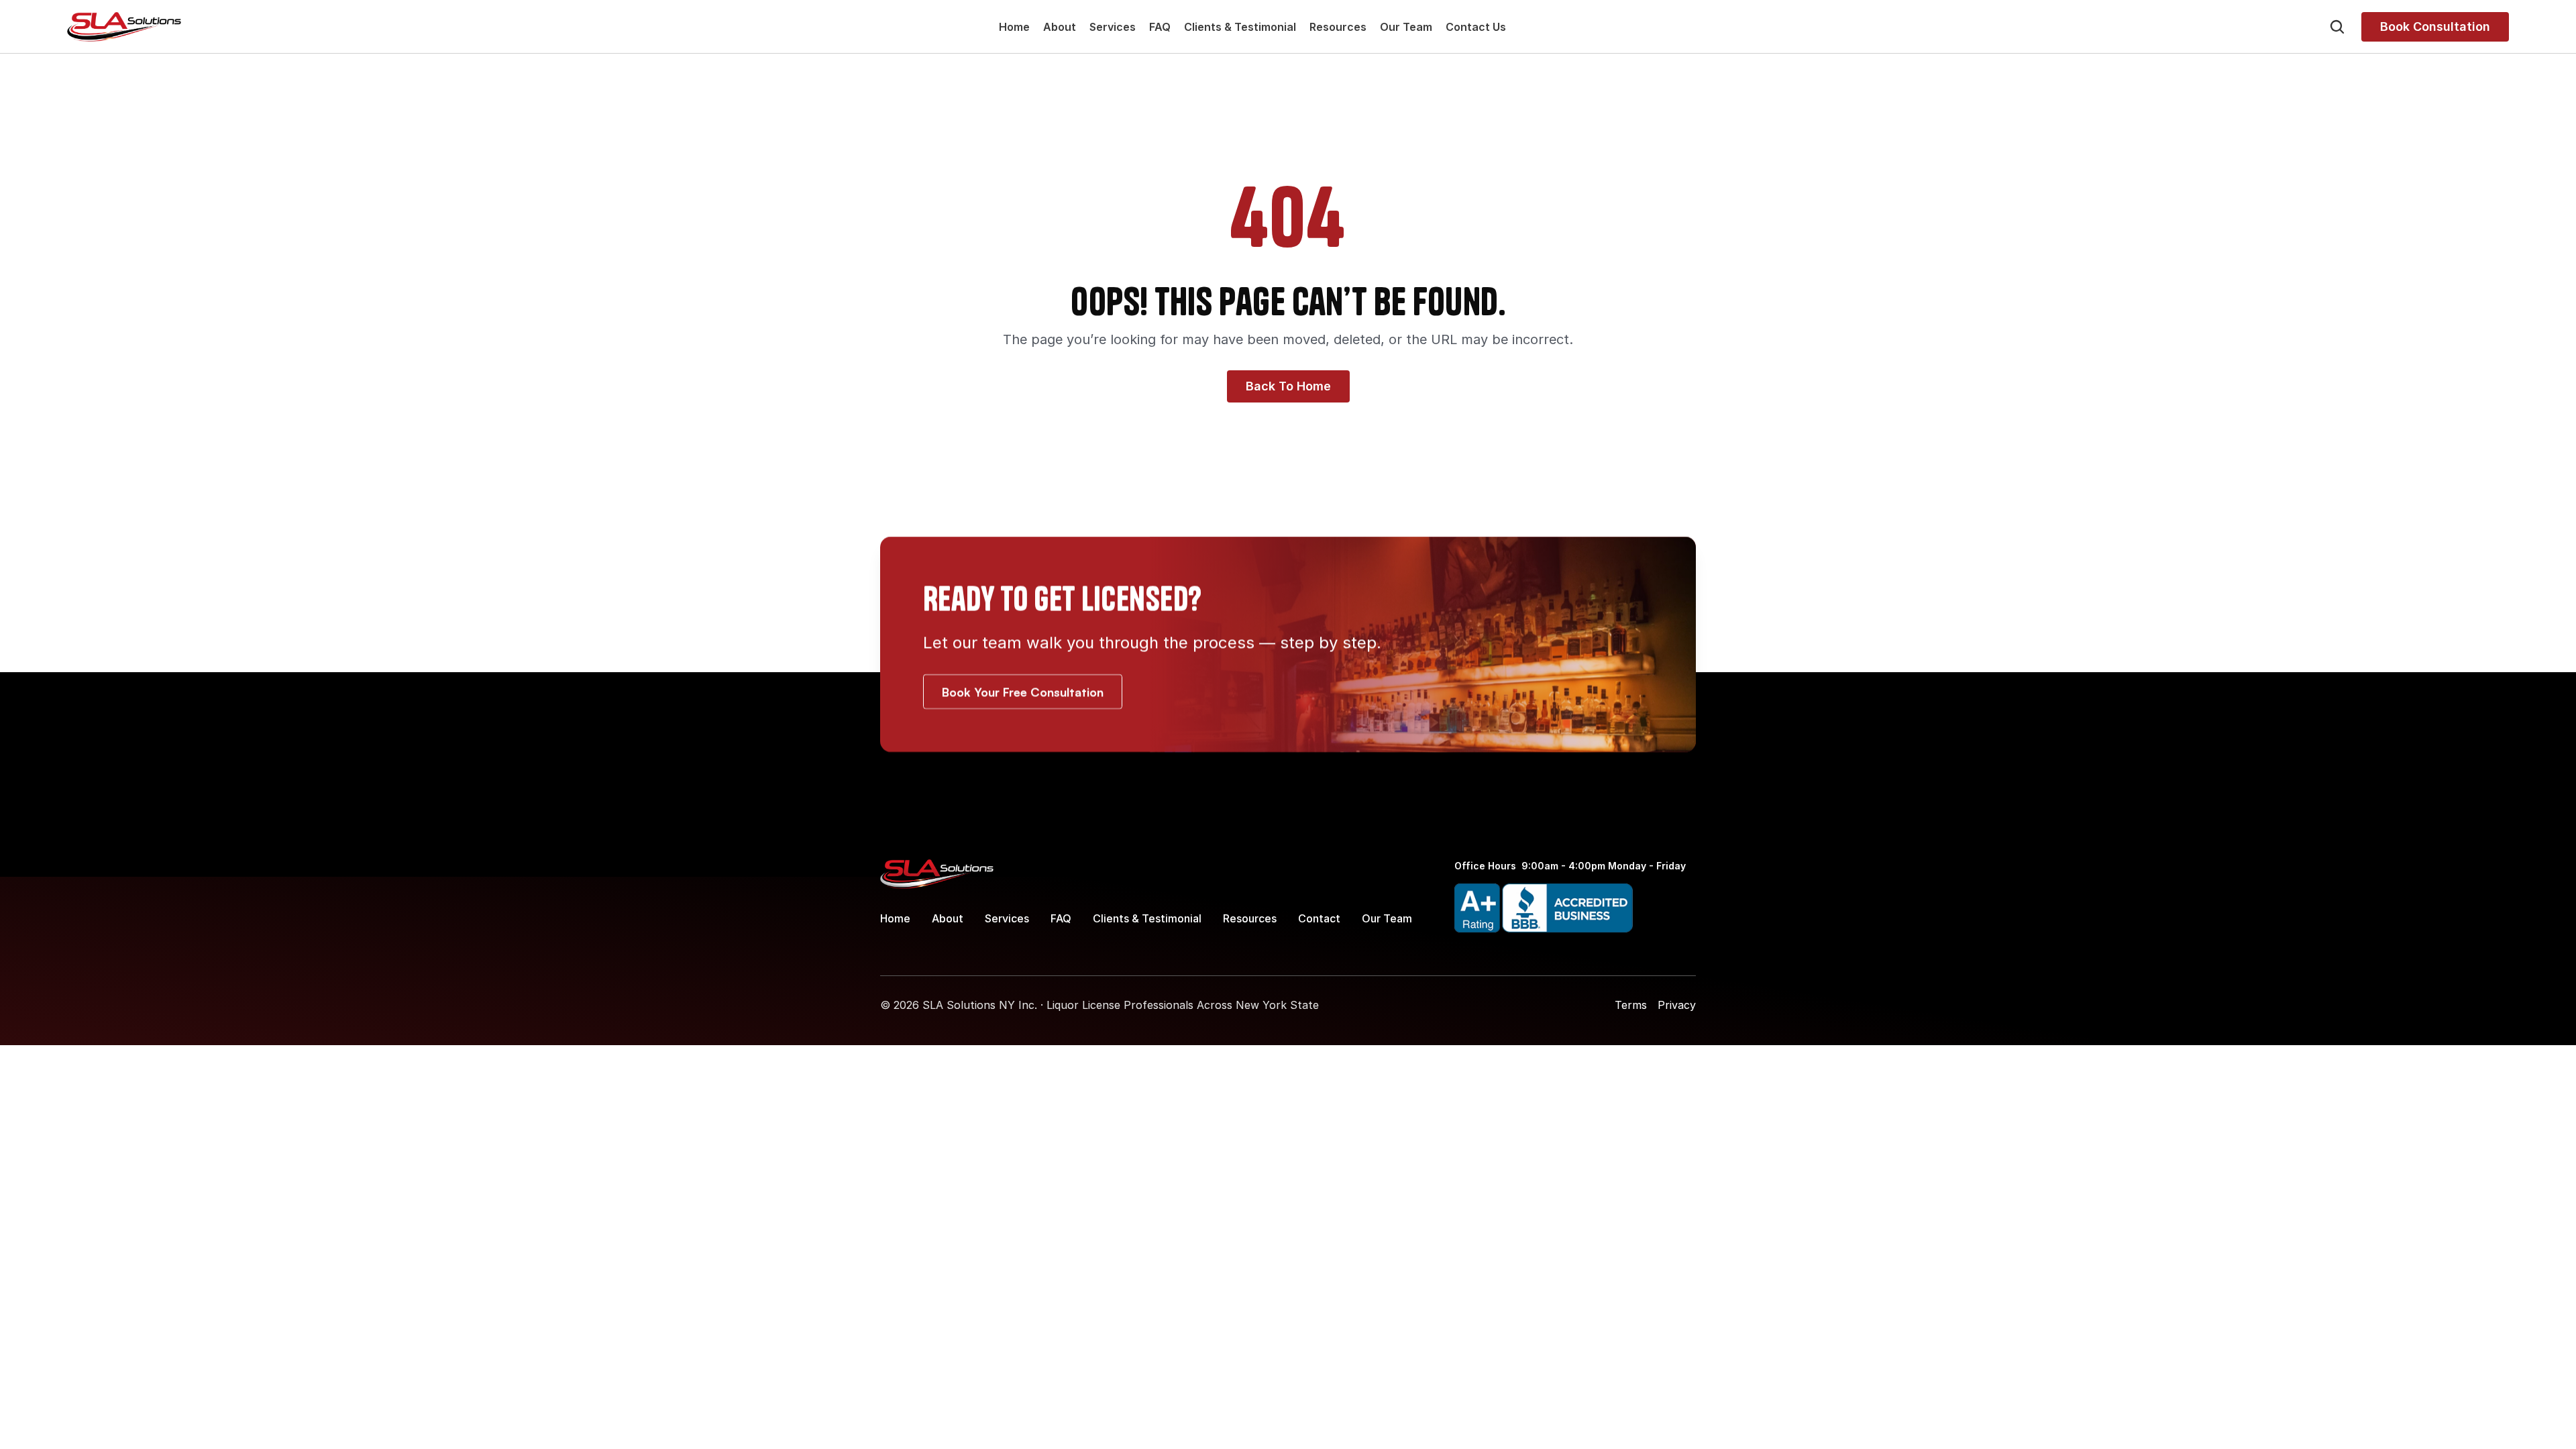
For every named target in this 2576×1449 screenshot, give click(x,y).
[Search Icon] (2337, 27)
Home (1014, 27)
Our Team (1406, 27)
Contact (1319, 918)
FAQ (1160, 27)
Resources (1338, 27)
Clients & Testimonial (1240, 27)
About (1060, 27)
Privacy (1677, 1005)
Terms (1631, 1005)
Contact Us (1476, 27)
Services (1113, 27)
